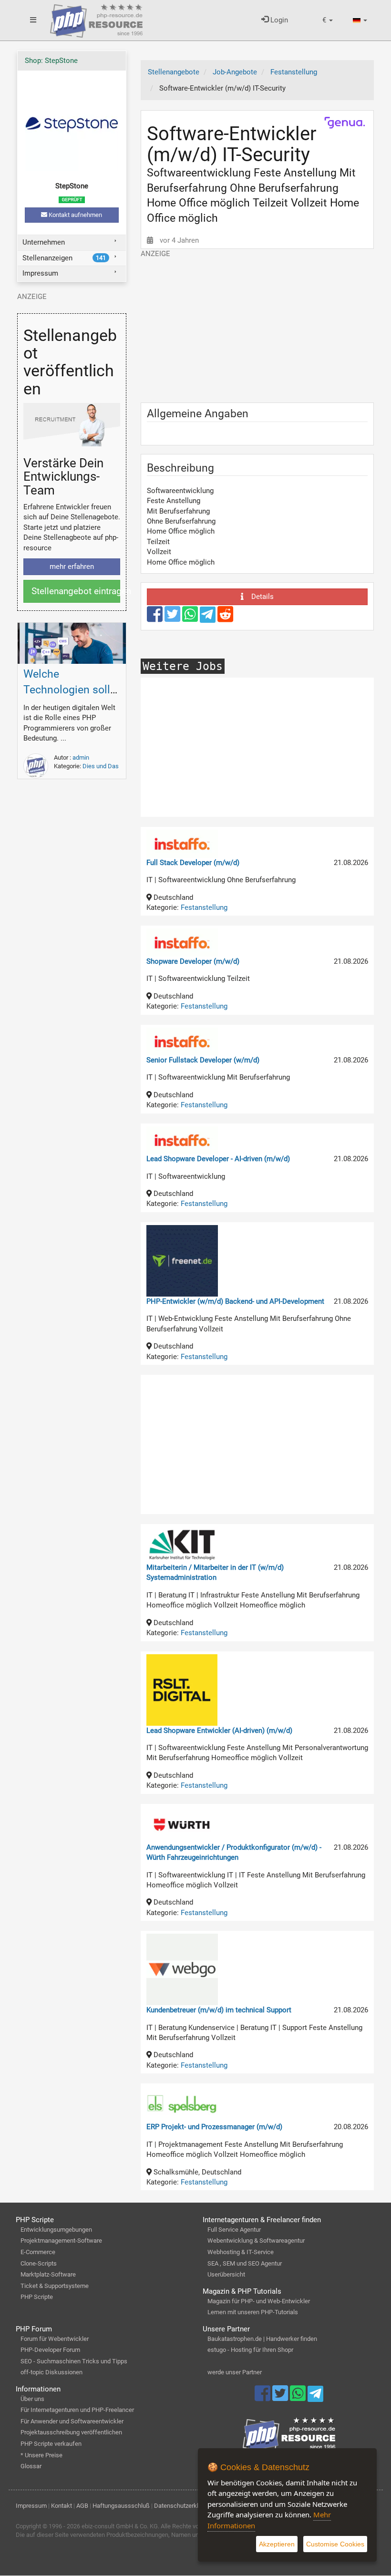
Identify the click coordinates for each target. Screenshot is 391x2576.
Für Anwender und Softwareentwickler (72, 2421)
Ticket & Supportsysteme (55, 2286)
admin (81, 757)
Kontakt (62, 2506)
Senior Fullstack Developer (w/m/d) (203, 1060)
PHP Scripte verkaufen (51, 2444)
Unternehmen (44, 242)
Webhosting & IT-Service (241, 2252)
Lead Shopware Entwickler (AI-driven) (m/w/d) (219, 1731)
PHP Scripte (37, 2297)
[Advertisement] (257, 326)
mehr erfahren (72, 567)
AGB (82, 2506)
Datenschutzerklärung (184, 2506)
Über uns (32, 2399)
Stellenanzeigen (64, 258)
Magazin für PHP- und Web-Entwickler (259, 2301)
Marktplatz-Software (48, 2274)
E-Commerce (38, 2252)
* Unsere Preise (41, 2455)
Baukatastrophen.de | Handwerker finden (262, 2339)
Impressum (40, 273)
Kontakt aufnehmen (75, 215)
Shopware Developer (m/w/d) (193, 961)
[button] (328, 20)
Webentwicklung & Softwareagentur (256, 2241)
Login (278, 20)
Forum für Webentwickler (55, 2339)
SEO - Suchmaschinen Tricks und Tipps (74, 2361)
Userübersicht (226, 2274)
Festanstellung (204, 907)
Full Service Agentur (234, 2230)
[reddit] (225, 618)
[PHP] (96, 19)
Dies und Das (101, 766)
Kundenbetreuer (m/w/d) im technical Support (219, 2010)
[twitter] (173, 618)
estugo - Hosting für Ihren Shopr (250, 2350)
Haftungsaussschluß (121, 2506)
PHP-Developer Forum (50, 2350)
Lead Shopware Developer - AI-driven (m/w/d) (218, 1159)
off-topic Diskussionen (51, 2372)
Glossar (31, 2466)
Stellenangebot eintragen (76, 591)
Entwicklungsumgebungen (56, 2230)
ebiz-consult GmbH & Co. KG (120, 2526)
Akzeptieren (277, 2544)
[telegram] (209, 617)
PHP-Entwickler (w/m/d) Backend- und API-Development (235, 1301)
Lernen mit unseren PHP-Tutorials (253, 2312)
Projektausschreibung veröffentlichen (71, 2432)
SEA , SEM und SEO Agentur (245, 2263)
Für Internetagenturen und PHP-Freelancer (77, 2410)
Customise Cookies (335, 2544)
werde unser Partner (235, 2372)
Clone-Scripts (39, 2263)
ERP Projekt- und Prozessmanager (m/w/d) (214, 2127)
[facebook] (156, 618)
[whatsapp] (191, 618)
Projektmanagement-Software (61, 2241)
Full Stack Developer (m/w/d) (193, 863)
